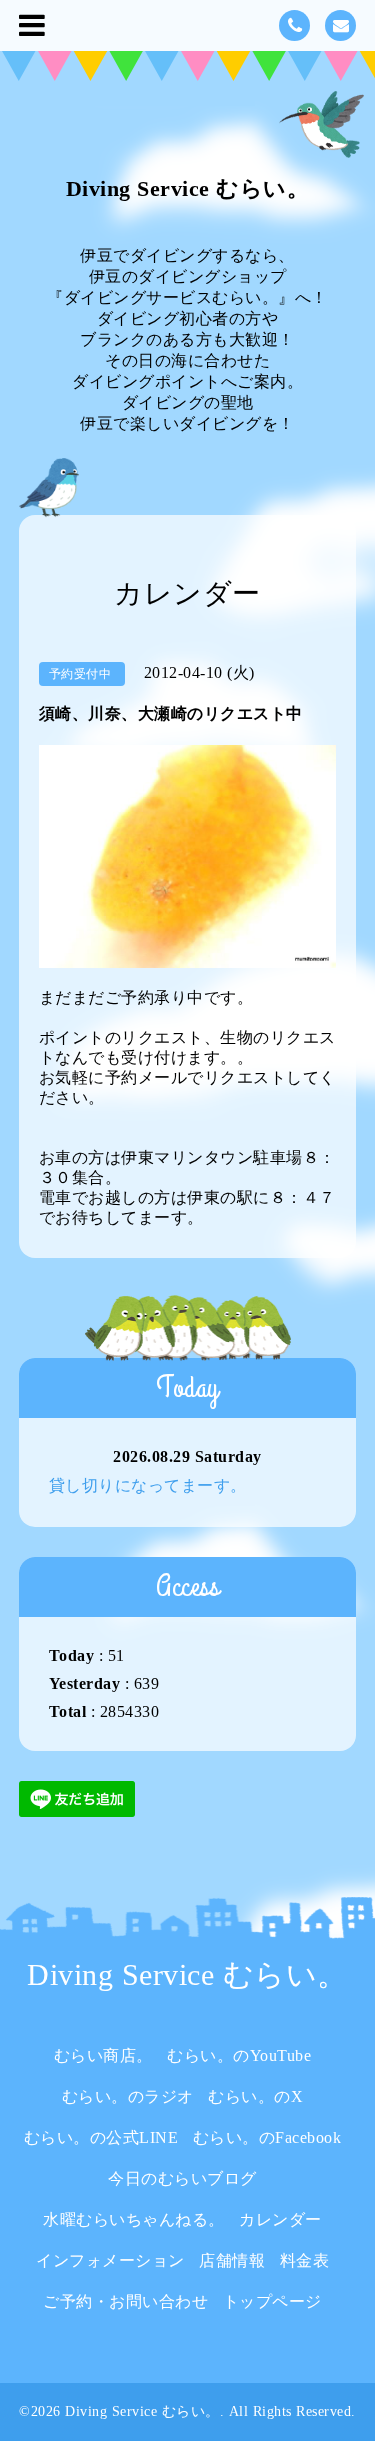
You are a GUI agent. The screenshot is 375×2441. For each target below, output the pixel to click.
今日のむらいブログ (182, 2178)
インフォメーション (110, 2260)
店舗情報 (232, 2260)
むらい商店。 (103, 2055)
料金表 (305, 2260)
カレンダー (280, 2219)
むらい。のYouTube (239, 2055)
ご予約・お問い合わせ (125, 2301)
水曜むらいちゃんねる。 (134, 2219)
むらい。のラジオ (128, 2096)
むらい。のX (255, 2096)
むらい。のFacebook (267, 2137)
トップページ (272, 2301)
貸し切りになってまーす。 (148, 1485)
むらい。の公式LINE (101, 2137)
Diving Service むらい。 (188, 188)
